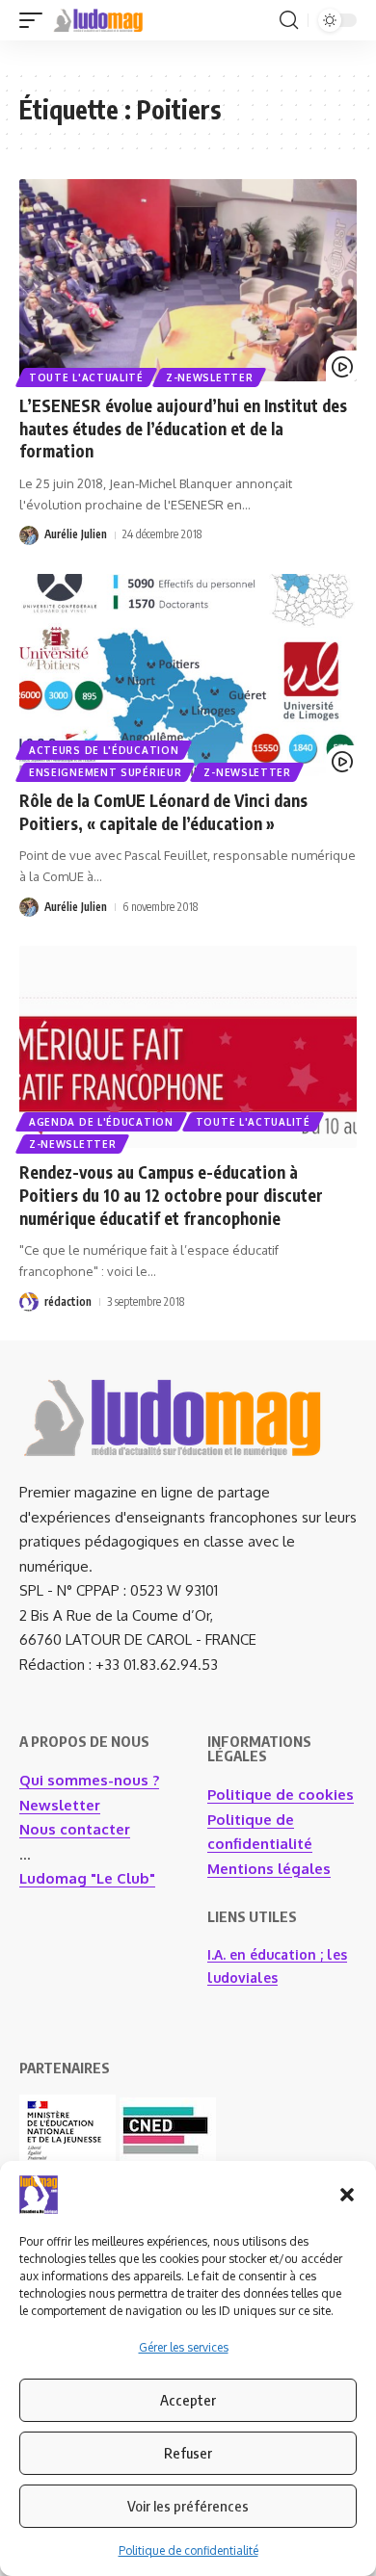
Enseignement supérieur (105, 772)
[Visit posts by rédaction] (29, 1302)
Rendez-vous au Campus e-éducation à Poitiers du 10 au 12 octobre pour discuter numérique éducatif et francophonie (171, 1195)
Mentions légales (269, 1869)
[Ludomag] (98, 20)
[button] (347, 2195)
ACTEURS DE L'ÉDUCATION (104, 750)
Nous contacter (75, 1829)
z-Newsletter (209, 377)
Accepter (188, 2400)
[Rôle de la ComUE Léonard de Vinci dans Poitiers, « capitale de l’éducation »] (188, 675)
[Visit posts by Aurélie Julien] (29, 535)
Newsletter (60, 1805)
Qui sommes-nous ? (89, 1780)
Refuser (188, 2453)
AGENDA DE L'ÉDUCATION (101, 1122)
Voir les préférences (188, 2506)
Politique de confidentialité (188, 2550)
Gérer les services (184, 2347)
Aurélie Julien (76, 534)
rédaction (68, 1301)
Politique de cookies (281, 1795)
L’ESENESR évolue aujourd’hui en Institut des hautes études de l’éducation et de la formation (183, 429)
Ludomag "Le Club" (87, 1878)
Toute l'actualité (86, 377)
